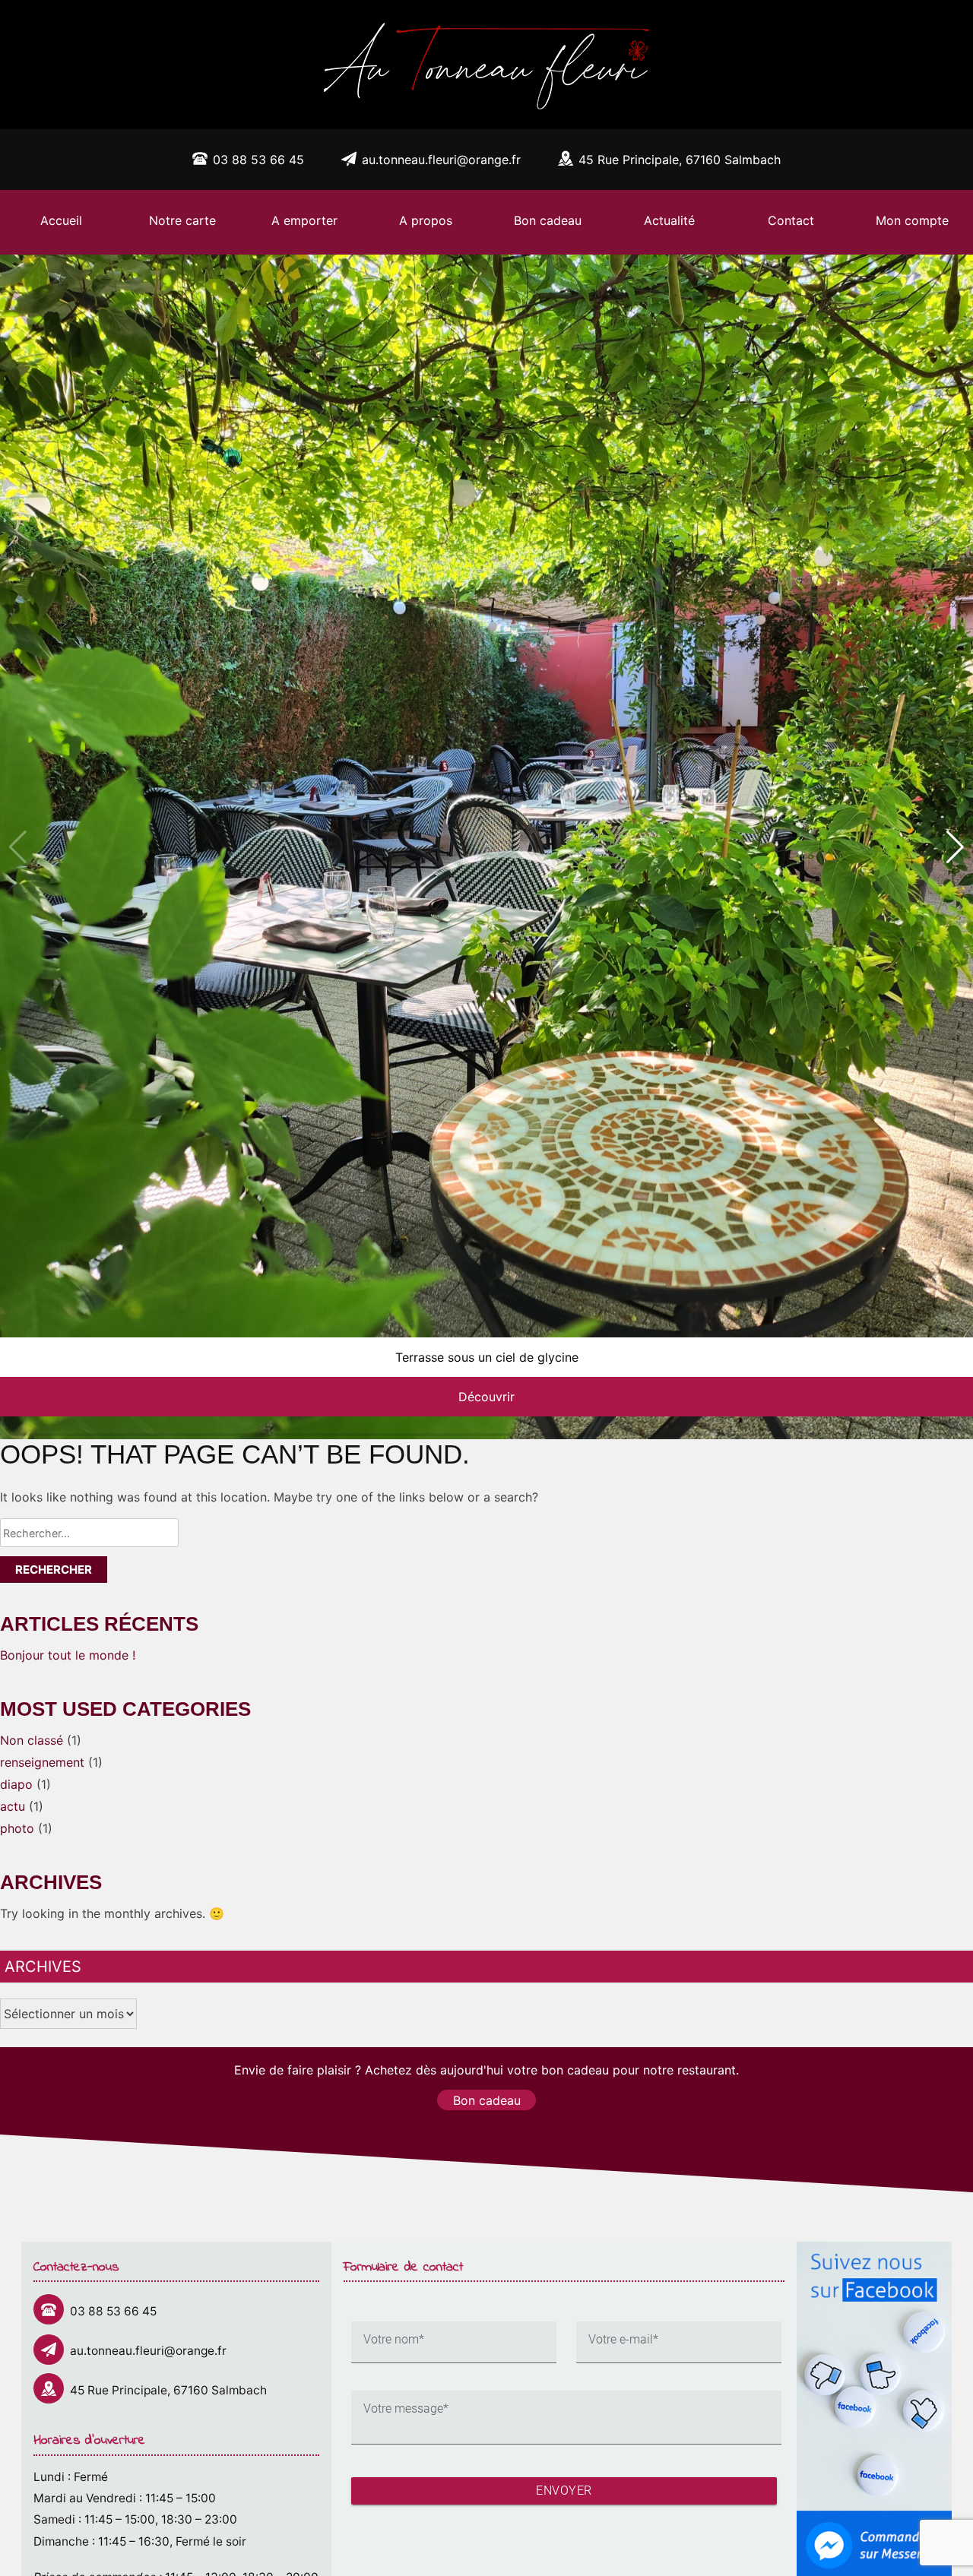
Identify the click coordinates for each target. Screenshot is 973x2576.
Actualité (669, 220)
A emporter (304, 220)
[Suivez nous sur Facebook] (874, 2251)
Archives (43, 1967)
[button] (955, 847)
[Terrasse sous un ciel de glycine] (486, 847)
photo (17, 1828)
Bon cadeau (548, 220)
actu (13, 1806)
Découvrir (486, 1397)
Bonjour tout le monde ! (68, 1655)
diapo (16, 1784)
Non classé (32, 1740)
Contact (791, 220)
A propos (426, 220)
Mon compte (912, 220)
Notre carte (182, 220)
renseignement (42, 1762)
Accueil (61, 220)
